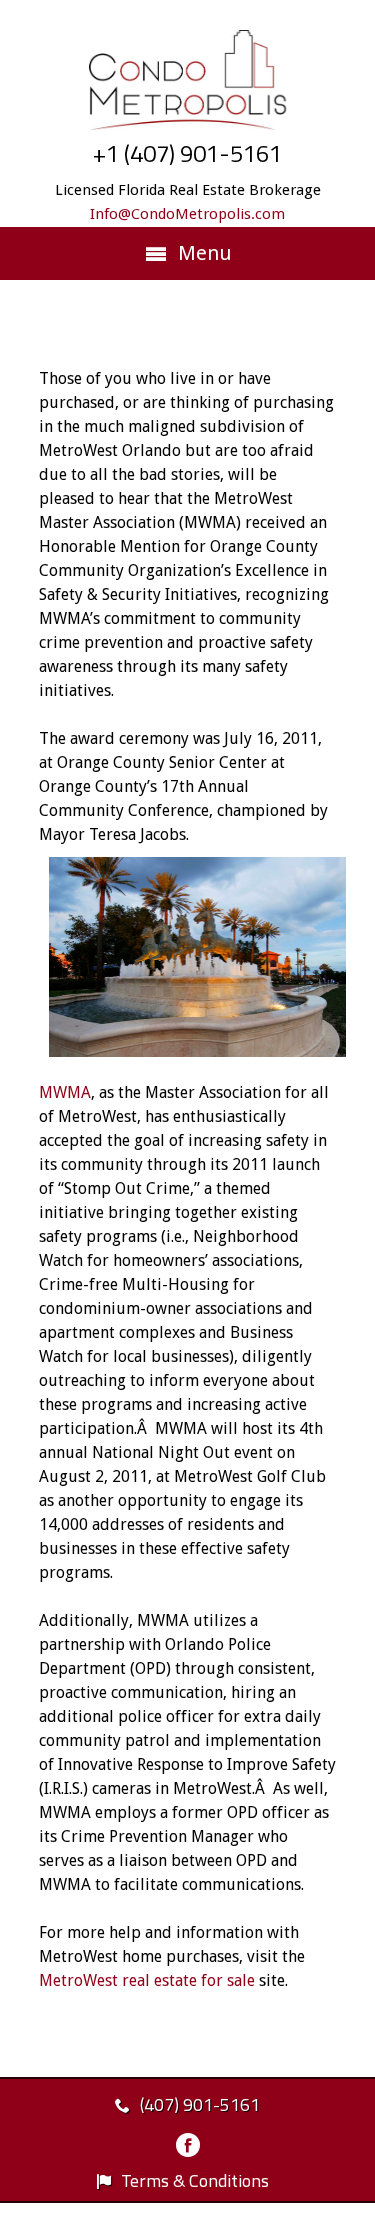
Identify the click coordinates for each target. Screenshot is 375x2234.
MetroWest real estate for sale (147, 1980)
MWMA (65, 1092)
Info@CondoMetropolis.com (187, 214)
